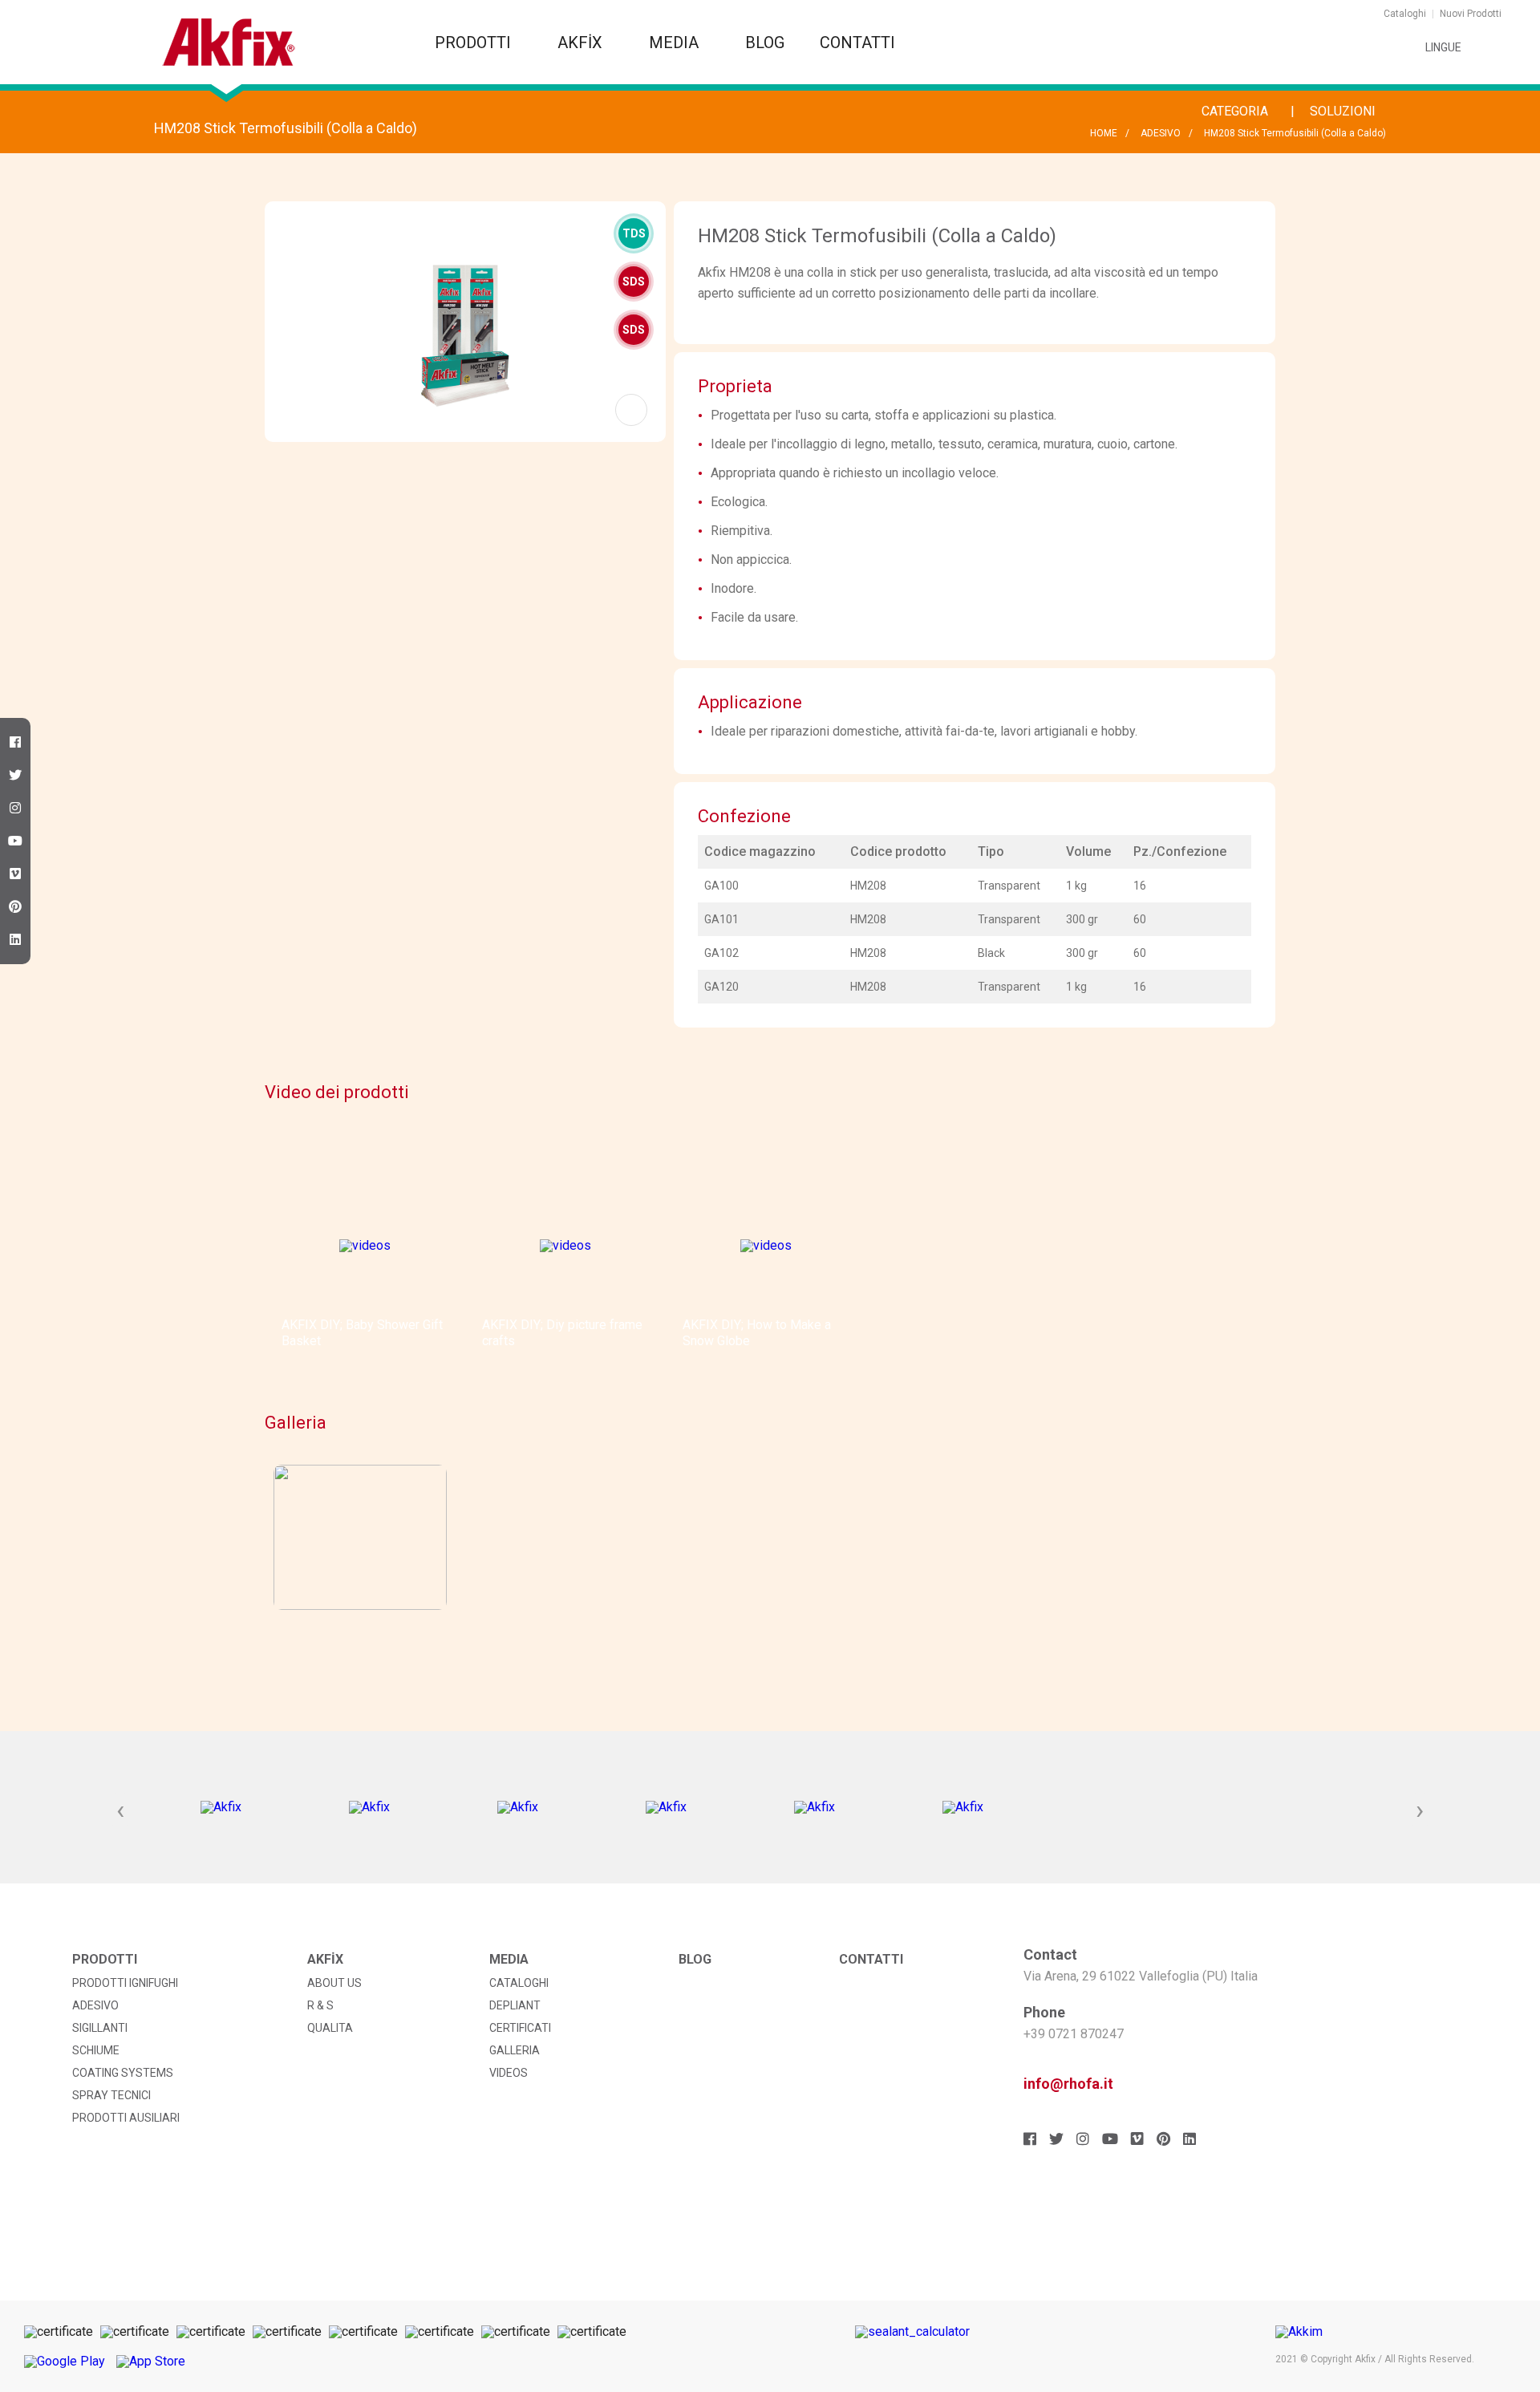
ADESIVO (1161, 133)
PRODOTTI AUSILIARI (126, 2118)
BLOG (765, 43)
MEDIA (676, 43)
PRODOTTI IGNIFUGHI (125, 1983)
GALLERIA (515, 2050)
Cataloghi (1405, 14)
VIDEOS (509, 2073)
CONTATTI (857, 43)
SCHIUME (96, 2050)
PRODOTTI (475, 43)
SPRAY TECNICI (111, 2095)
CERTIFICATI (520, 2028)
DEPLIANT (515, 2005)
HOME (1104, 133)
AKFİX (582, 43)
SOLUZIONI (1344, 111)
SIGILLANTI (100, 2028)
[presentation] (120, 1811)
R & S (320, 2005)
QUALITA (330, 2028)
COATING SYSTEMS (123, 2073)
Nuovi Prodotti (1471, 14)
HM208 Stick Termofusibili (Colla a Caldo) (1295, 133)
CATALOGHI (519, 1983)
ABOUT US (334, 1983)
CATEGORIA (1236, 111)
